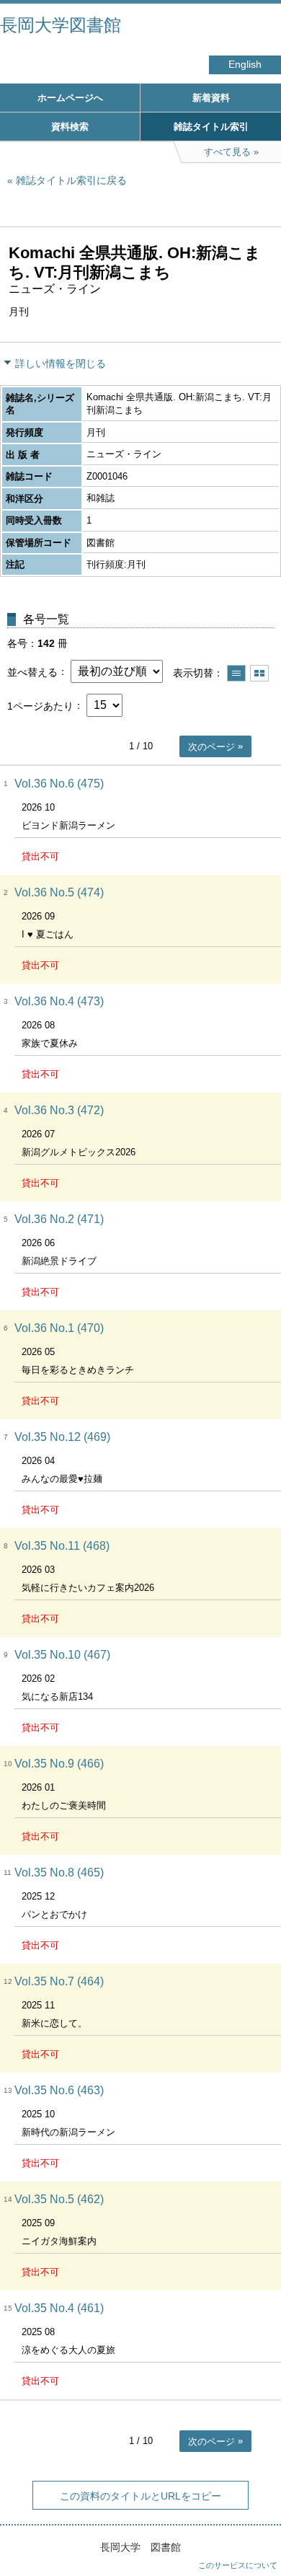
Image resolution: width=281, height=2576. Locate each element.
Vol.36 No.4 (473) (59, 1001)
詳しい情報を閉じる (61, 363)
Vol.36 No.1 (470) (59, 1328)
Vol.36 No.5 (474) (59, 892)
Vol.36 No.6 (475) (59, 784)
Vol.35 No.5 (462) (59, 2199)
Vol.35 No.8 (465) (59, 1873)
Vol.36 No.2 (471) (59, 1219)
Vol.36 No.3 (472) (59, 1110)
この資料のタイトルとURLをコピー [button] (140, 2496)
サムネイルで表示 (259, 673)
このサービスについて (238, 2565)
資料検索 (70, 127)
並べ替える (32, 671)
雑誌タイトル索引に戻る (71, 180)
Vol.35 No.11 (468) (62, 1546)
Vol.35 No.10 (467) (62, 1655)
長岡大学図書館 (61, 25)
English (245, 65)
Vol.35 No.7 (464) (59, 1981)
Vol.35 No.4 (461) (59, 2308)
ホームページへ (70, 98)
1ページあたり (40, 705)
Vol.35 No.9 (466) (59, 1764)
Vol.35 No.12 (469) (62, 1437)
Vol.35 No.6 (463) (59, 2090)
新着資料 (211, 98)
